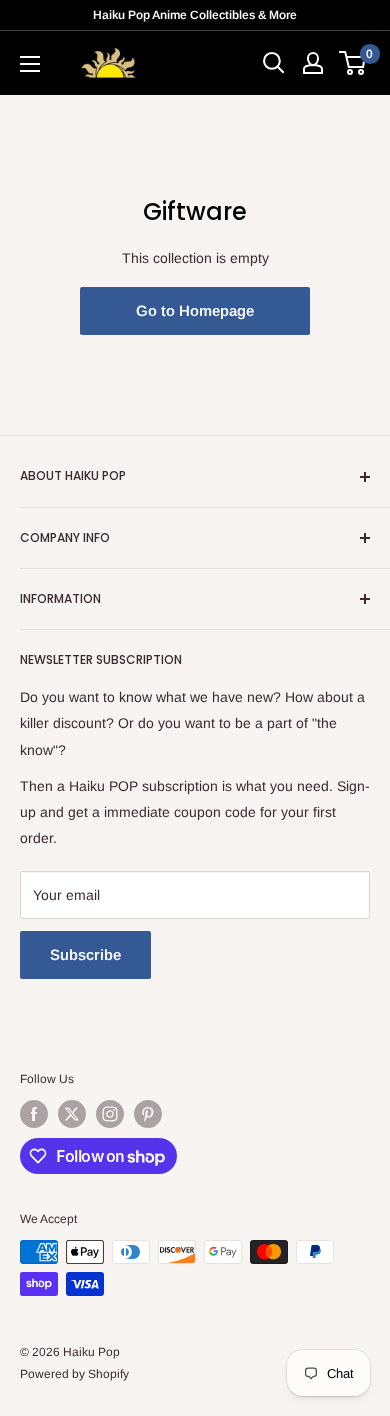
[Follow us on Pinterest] (148, 1114)
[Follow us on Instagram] (110, 1114)
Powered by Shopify (74, 1374)
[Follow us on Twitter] (72, 1114)
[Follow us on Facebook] (34, 1114)
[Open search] (274, 63)
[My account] (313, 63)
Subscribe (85, 954)
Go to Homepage (195, 310)
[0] (353, 63)
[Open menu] (30, 64)
